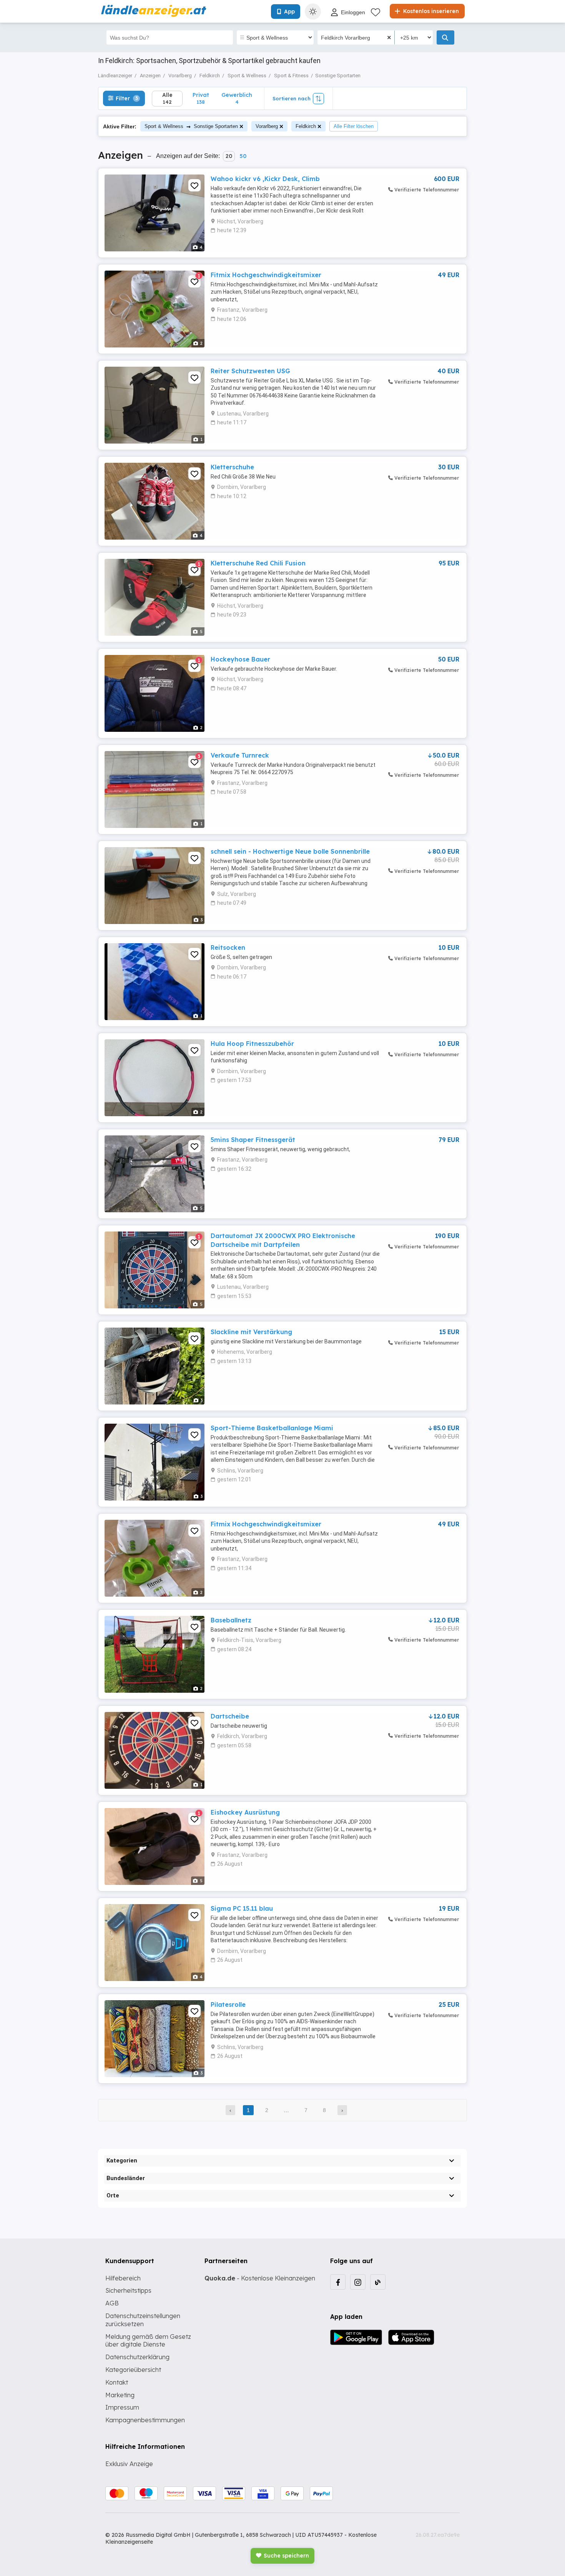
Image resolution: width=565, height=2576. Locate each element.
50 (243, 156)
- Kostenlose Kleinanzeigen (260, 2278)
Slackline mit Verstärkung (251, 1332)
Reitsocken (228, 947)
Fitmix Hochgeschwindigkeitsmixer (266, 275)
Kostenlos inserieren (430, 11)
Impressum (122, 2407)
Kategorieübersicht (133, 2370)
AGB (112, 2303)
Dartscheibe (230, 1716)
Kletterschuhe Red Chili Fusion (258, 563)
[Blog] (378, 2282)
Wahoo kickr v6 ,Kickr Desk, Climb (265, 179)
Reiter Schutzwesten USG (250, 371)
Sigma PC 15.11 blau (242, 1908)
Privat (201, 98)
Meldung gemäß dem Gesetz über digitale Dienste (148, 2341)
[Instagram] (358, 2282)
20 (229, 156)
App (289, 12)
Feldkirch (306, 126)
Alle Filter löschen (354, 126)
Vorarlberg (267, 126)
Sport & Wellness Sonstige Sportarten (191, 126)
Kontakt (117, 2382)
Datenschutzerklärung (137, 2357)
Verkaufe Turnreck (240, 755)
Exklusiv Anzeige (129, 2464)
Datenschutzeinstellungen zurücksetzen (143, 2320)
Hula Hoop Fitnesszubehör (252, 1044)
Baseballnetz (231, 1620)
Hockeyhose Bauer (240, 659)
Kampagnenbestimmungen (145, 2420)
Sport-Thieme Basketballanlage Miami (272, 1428)
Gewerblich (237, 98)
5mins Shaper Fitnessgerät (253, 1140)
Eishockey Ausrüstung (245, 1812)
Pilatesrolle (228, 2004)
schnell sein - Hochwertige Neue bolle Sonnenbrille (290, 851)
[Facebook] (338, 2282)
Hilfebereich (123, 2278)
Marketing (120, 2395)
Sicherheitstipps (128, 2290)
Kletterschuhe (232, 467)
